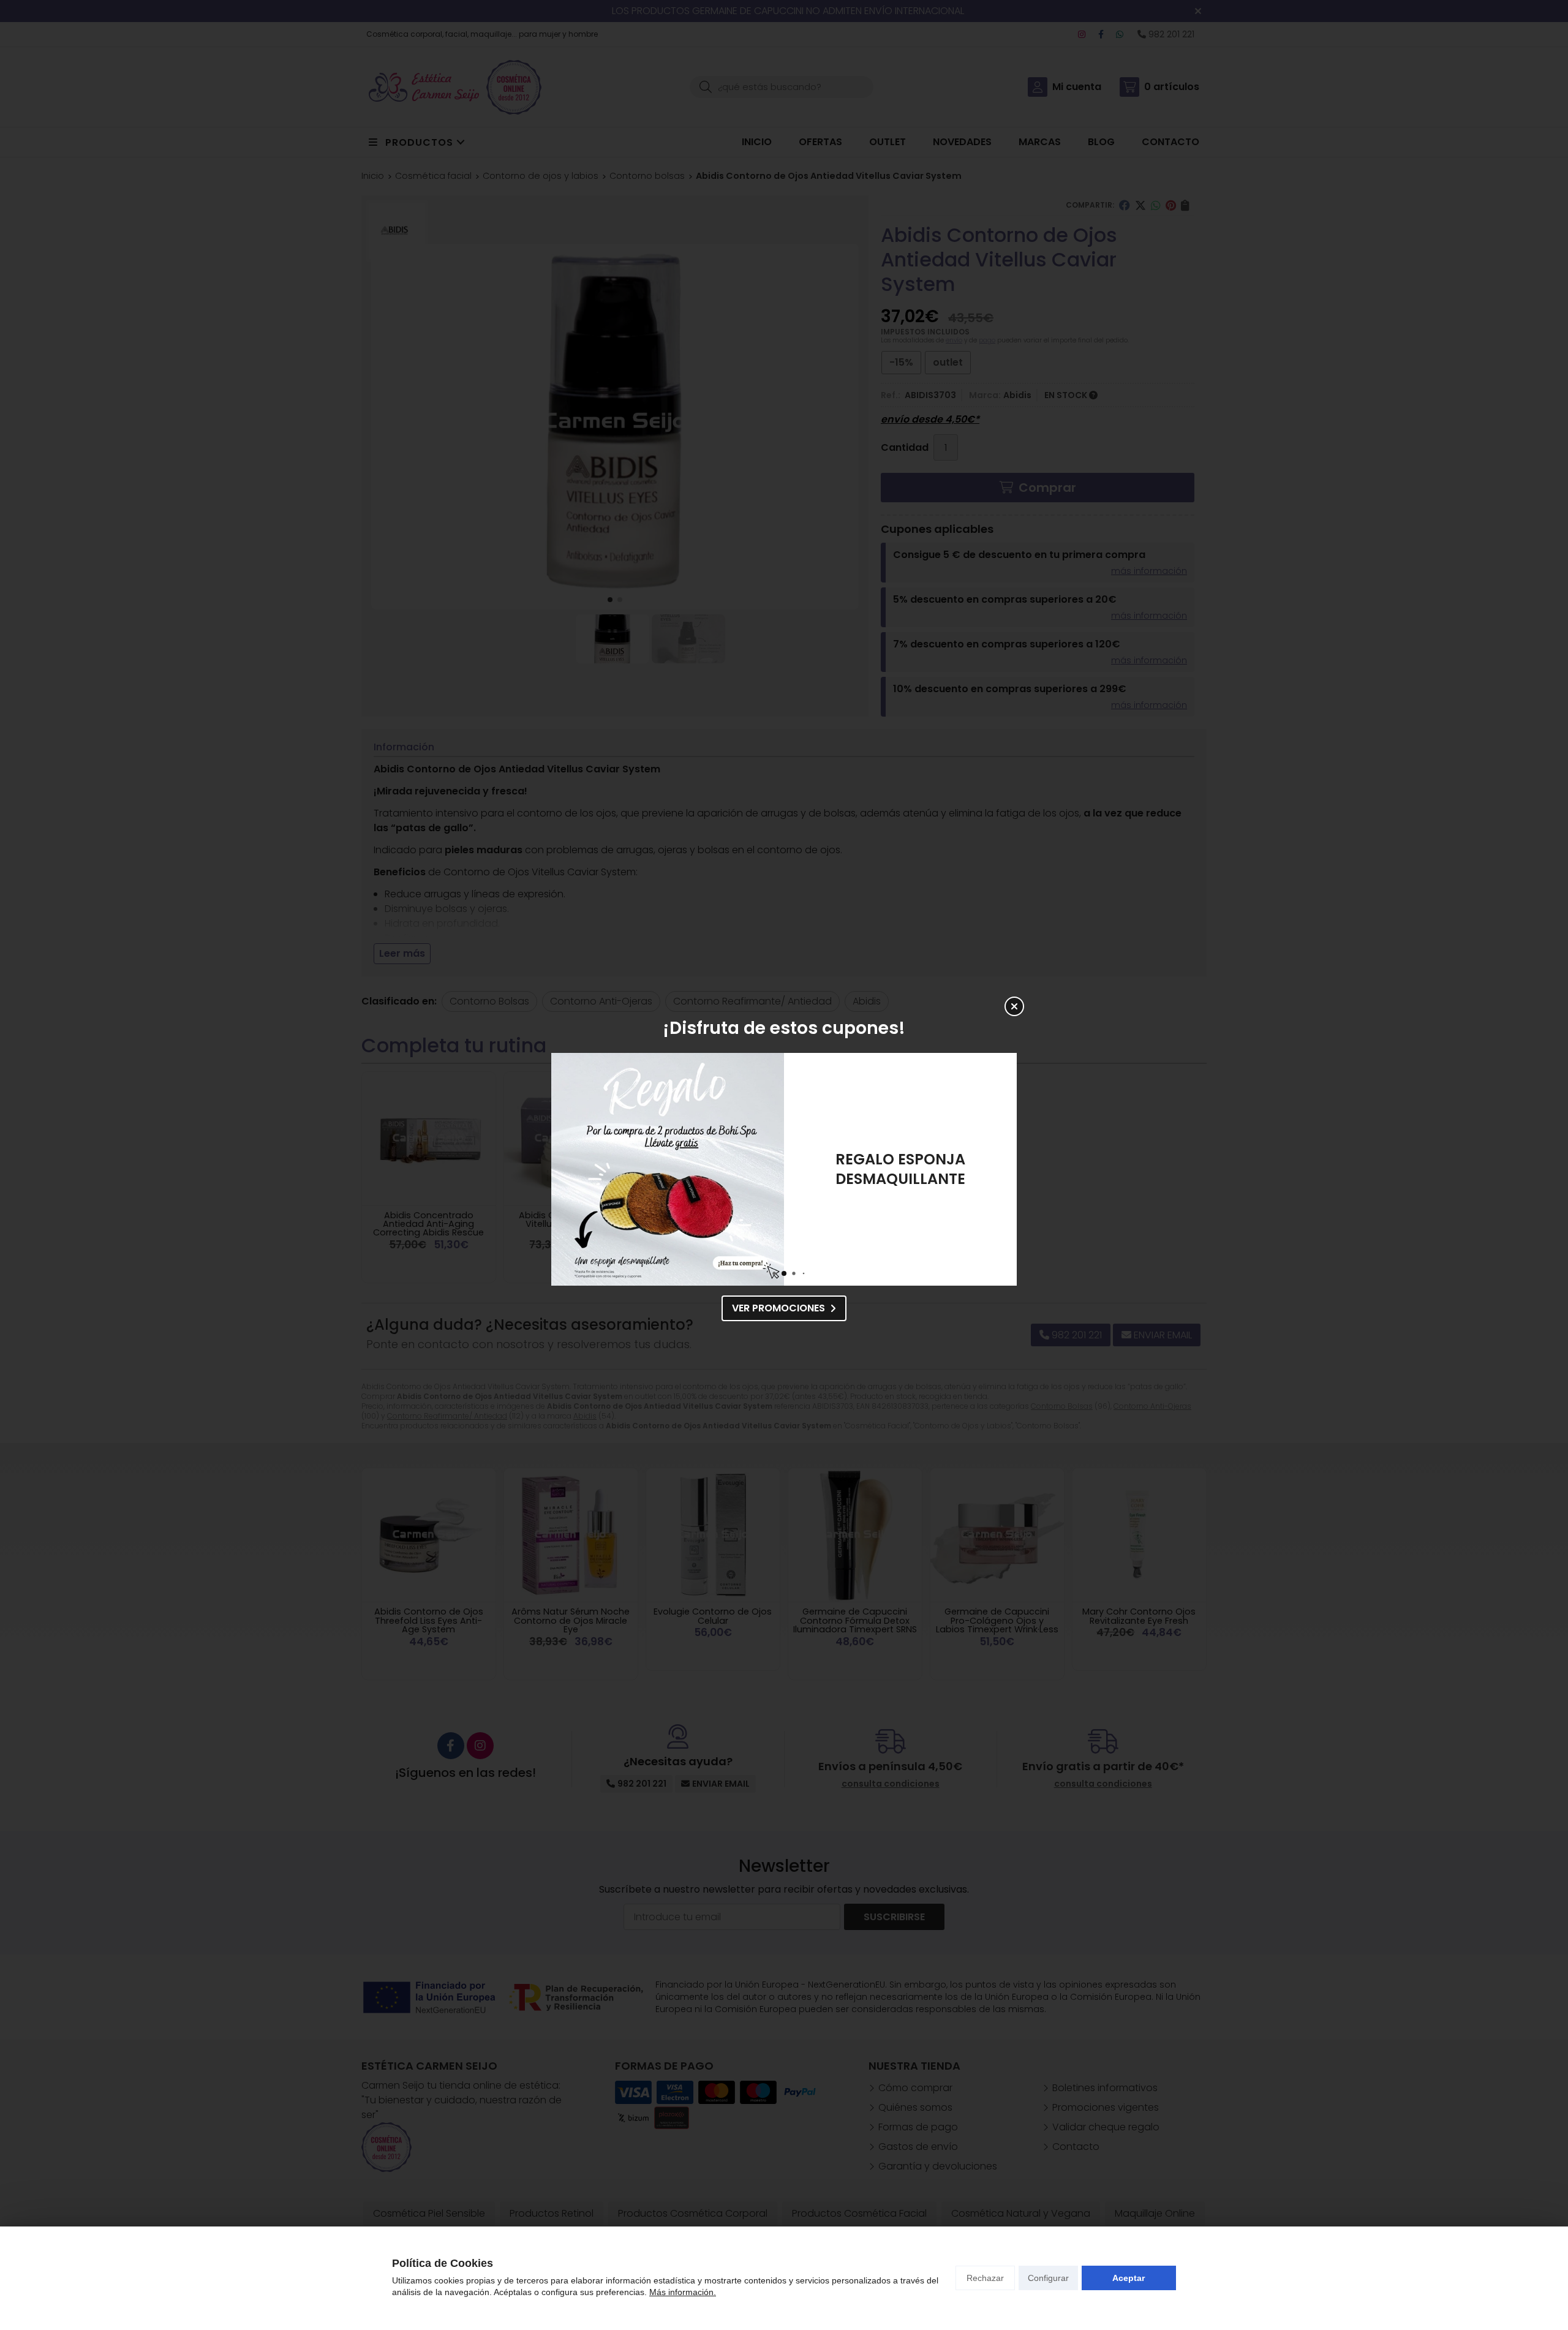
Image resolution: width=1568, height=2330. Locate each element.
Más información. (683, 2292)
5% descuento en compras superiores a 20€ (901, 1169)
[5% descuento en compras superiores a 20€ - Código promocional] (668, 1169)
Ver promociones (778, 1308)
